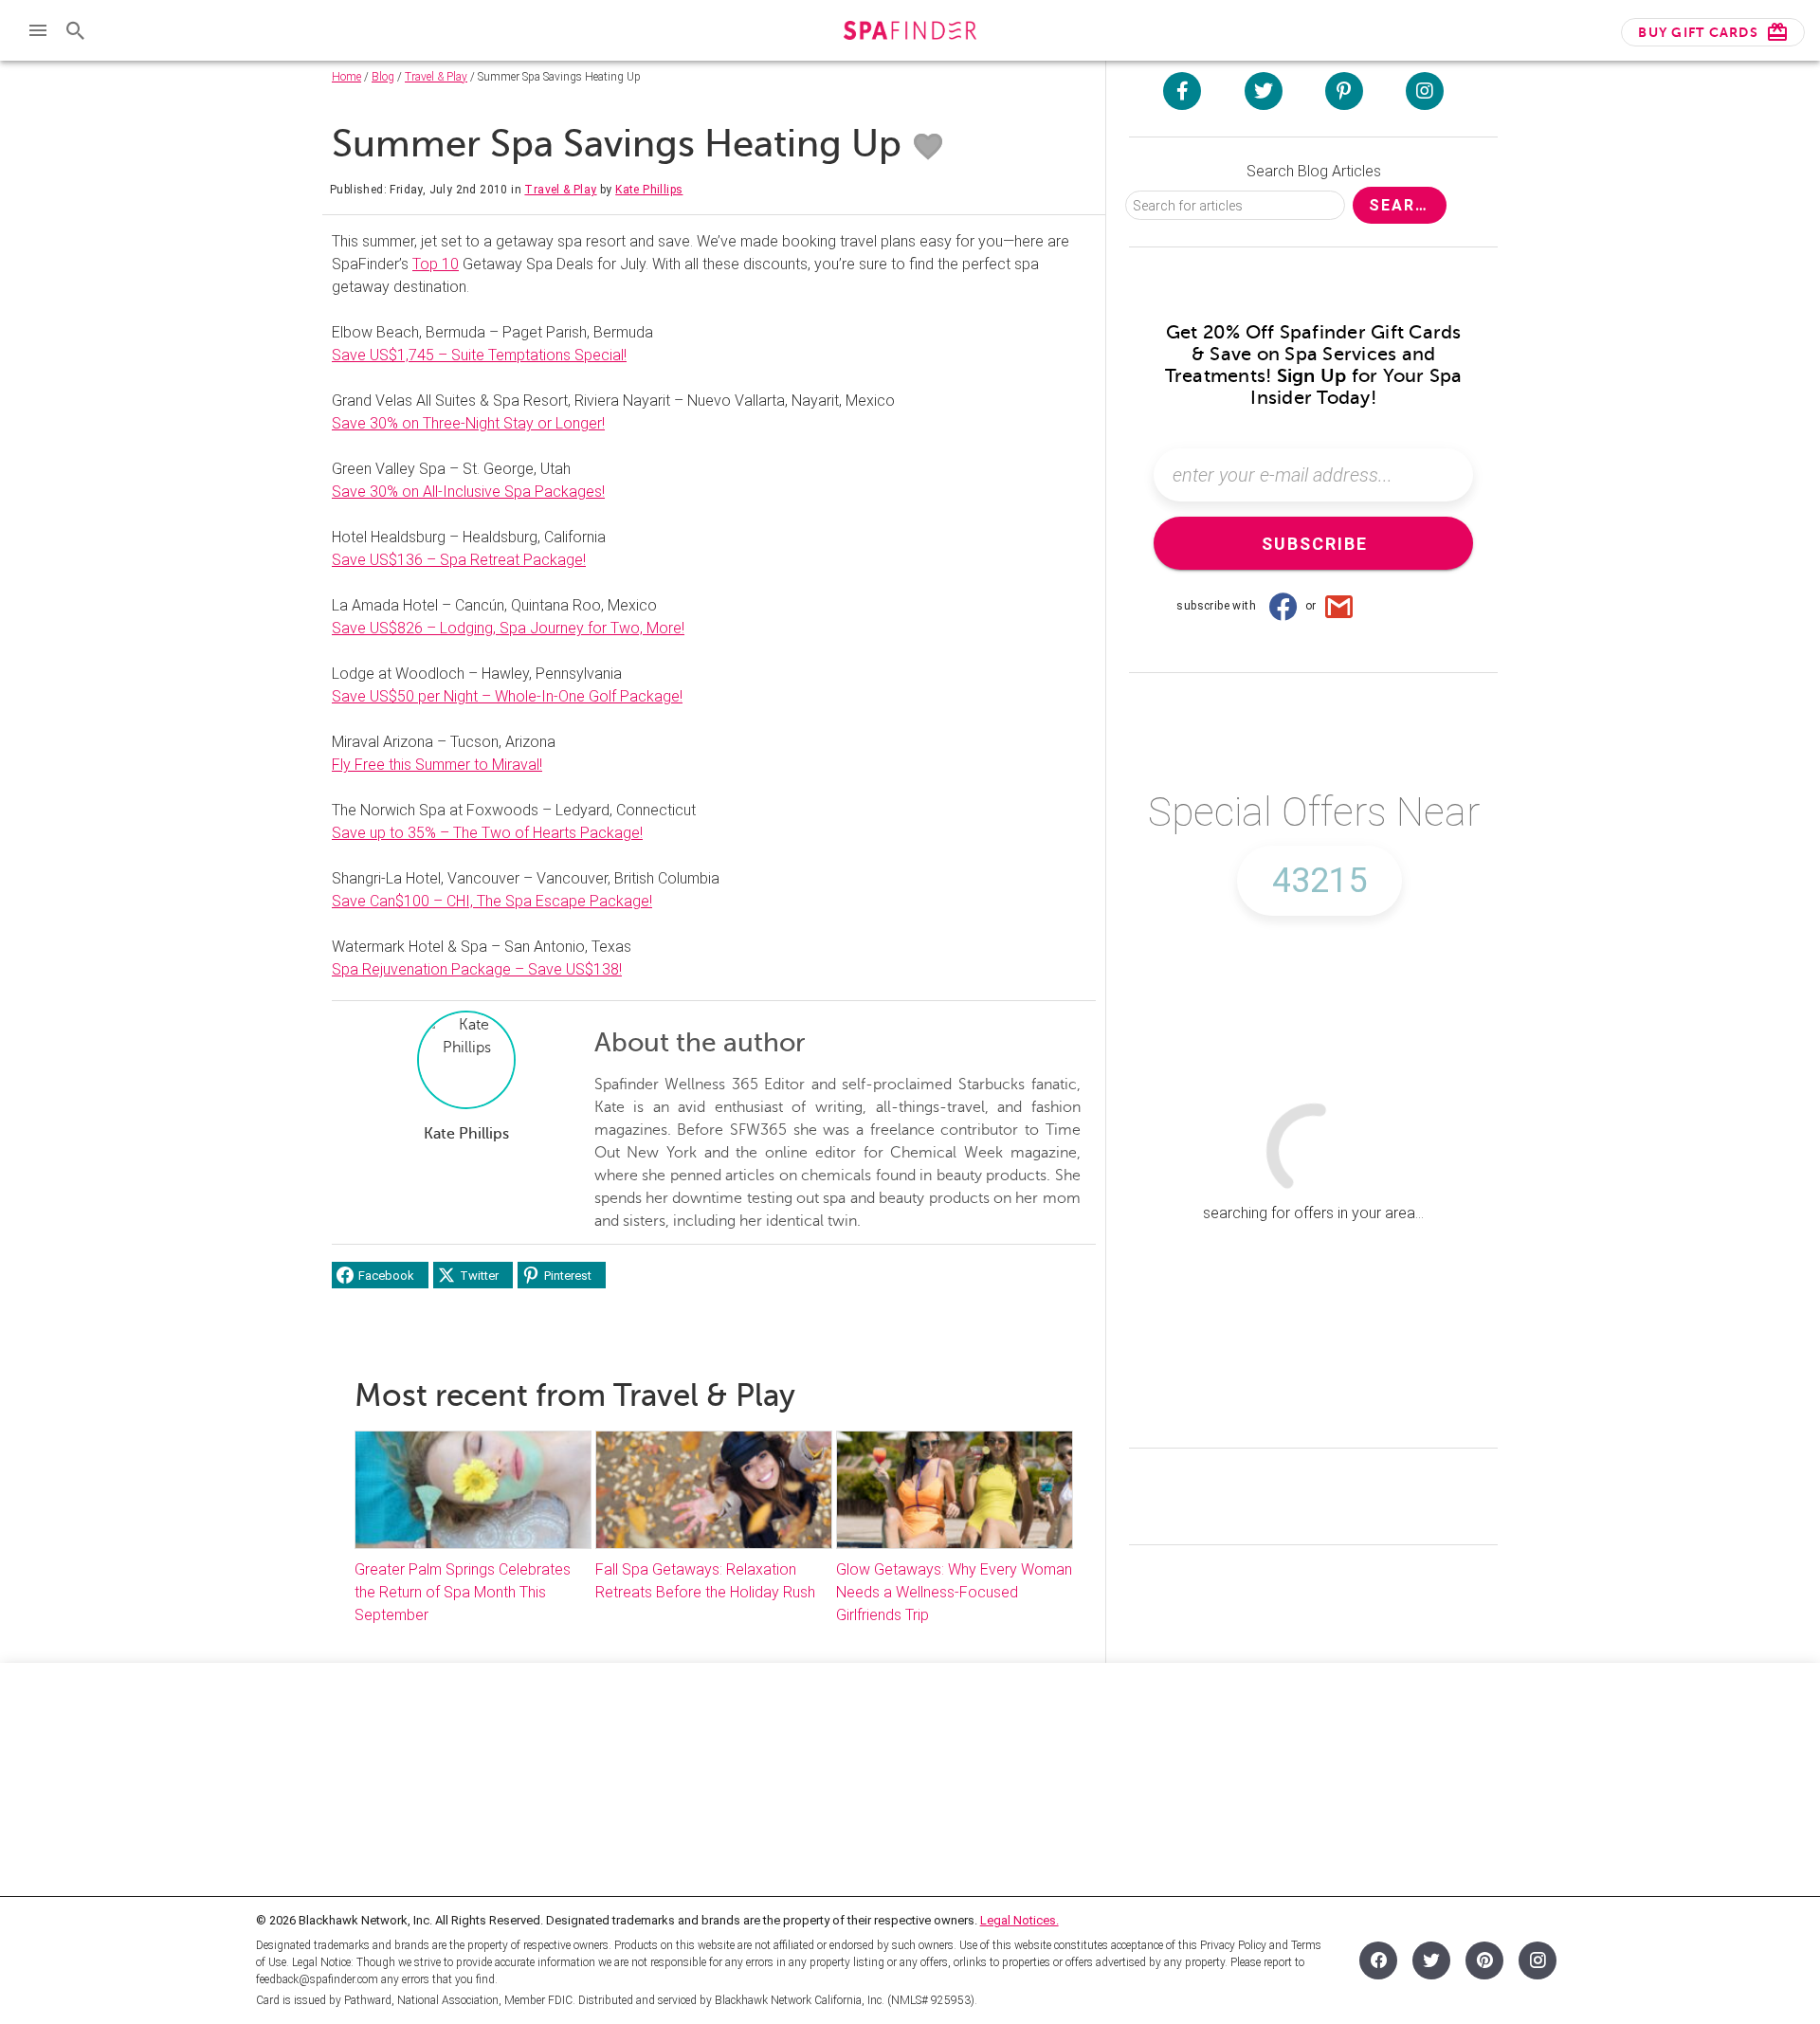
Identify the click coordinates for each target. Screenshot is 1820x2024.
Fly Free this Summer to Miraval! (437, 765)
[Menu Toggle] (38, 30)
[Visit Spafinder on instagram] (1425, 91)
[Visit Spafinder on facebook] (1182, 91)
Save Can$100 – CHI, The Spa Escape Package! (492, 901)
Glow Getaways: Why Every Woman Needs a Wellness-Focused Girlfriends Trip (954, 1592)
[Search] (76, 30)
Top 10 (436, 264)
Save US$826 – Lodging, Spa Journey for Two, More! (508, 628)
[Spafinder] (910, 33)
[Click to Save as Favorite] (928, 147)
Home (346, 77)
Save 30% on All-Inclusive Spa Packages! (468, 492)
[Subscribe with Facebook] (1283, 606)
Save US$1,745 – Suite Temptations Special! (479, 355)
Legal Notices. (1019, 1920)
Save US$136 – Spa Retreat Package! (459, 560)
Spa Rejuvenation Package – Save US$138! (477, 969)
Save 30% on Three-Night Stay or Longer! (468, 423)
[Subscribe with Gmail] (1339, 606)
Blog (383, 77)
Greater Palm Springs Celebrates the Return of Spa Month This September (463, 1592)
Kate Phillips (649, 190)
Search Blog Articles (1314, 171)
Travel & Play (436, 77)
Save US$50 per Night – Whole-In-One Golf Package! (507, 696)
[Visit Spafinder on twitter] (1264, 91)
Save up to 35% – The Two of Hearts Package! (487, 833)
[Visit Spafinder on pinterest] (1344, 91)
